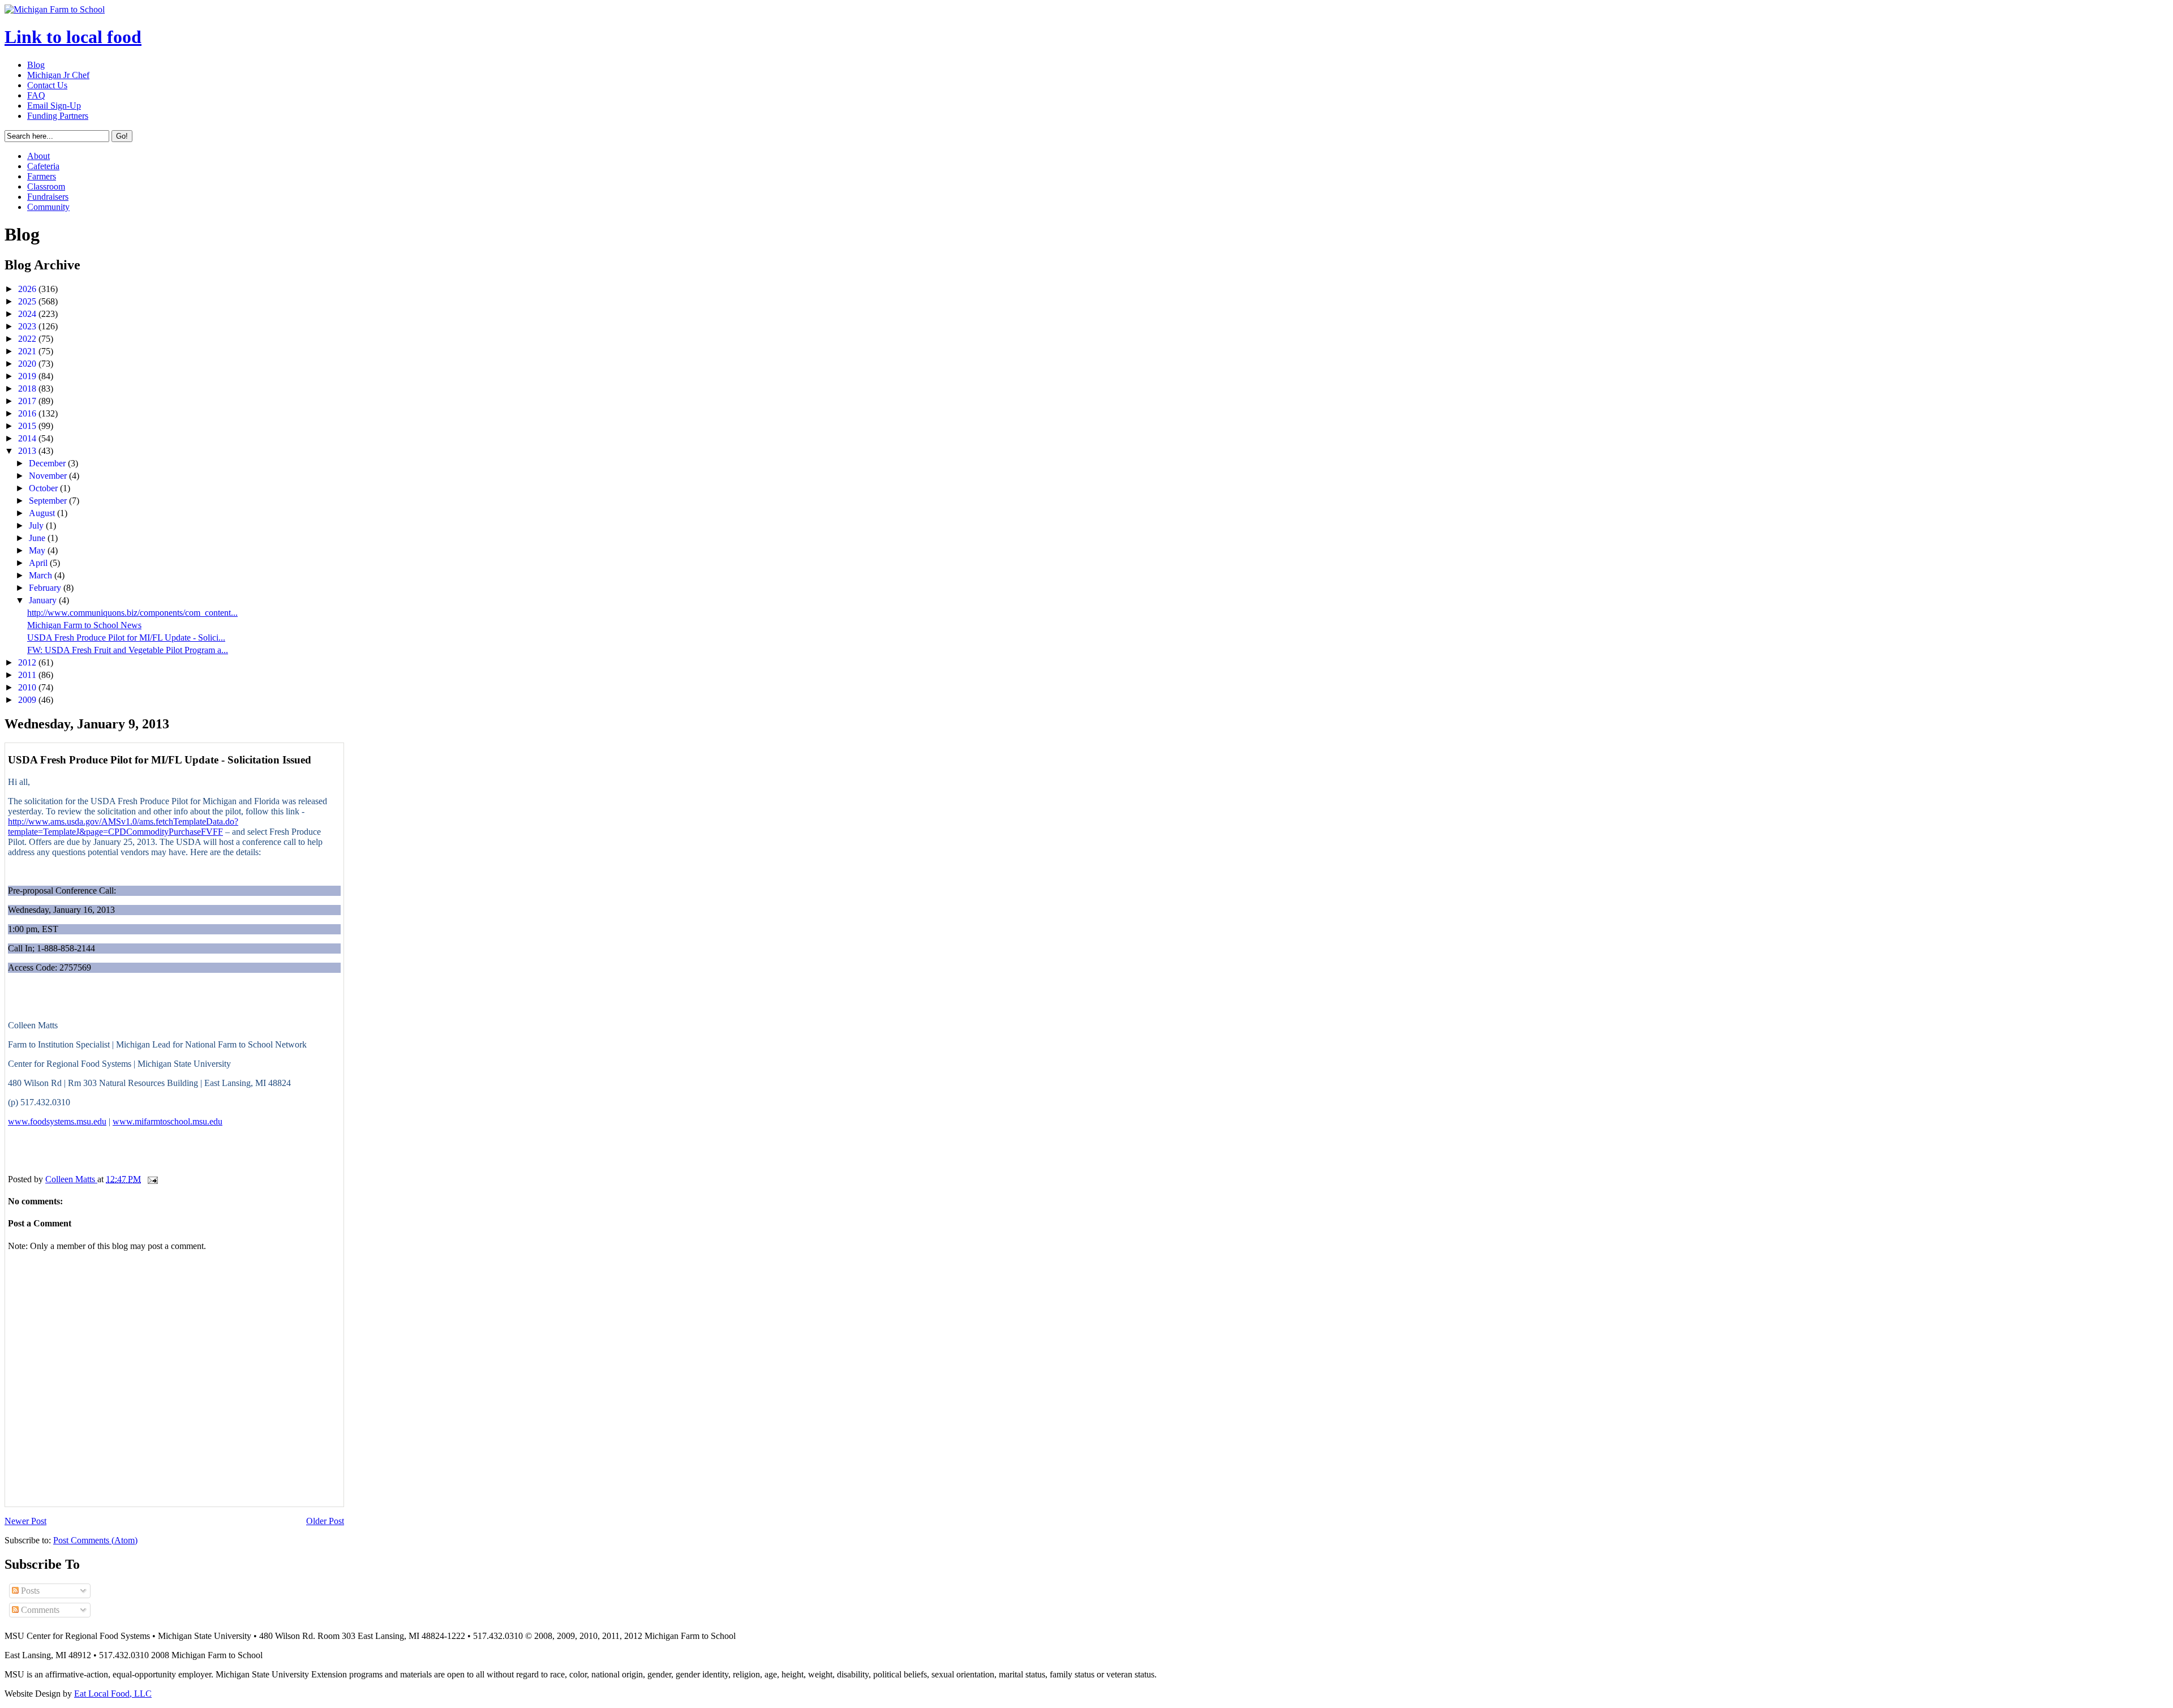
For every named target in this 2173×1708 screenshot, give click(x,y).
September (49, 501)
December (48, 463)
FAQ (36, 95)
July (37, 525)
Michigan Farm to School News (84, 625)
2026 (28, 289)
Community (48, 207)
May (38, 550)
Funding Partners (58, 116)
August (43, 513)
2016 (28, 413)
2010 (28, 687)
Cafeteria (43, 166)
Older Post (325, 1521)
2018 (28, 389)
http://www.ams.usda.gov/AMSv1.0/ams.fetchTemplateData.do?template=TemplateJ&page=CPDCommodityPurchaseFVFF (123, 827)
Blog (36, 65)
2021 (28, 351)
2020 (28, 364)
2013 (28, 451)
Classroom (46, 186)
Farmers (42, 176)
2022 (28, 339)
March (42, 575)
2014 (28, 438)
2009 (28, 700)
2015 (28, 426)
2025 (28, 301)
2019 (28, 376)
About (38, 156)
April (39, 563)
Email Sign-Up (54, 106)
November (49, 476)
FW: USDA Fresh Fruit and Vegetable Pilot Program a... (128, 650)
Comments (39, 1610)
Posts (29, 1591)
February (46, 588)
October (44, 488)
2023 (28, 326)
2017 (28, 401)
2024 (28, 314)
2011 (28, 675)
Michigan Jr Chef (58, 75)
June (38, 538)
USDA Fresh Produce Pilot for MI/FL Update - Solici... (126, 638)
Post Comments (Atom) (95, 1540)
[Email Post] (152, 1179)
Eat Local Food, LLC (113, 1694)
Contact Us (47, 85)
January (44, 600)
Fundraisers (48, 197)
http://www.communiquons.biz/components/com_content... (132, 613)
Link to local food (73, 37)
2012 (28, 662)
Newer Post (25, 1521)
